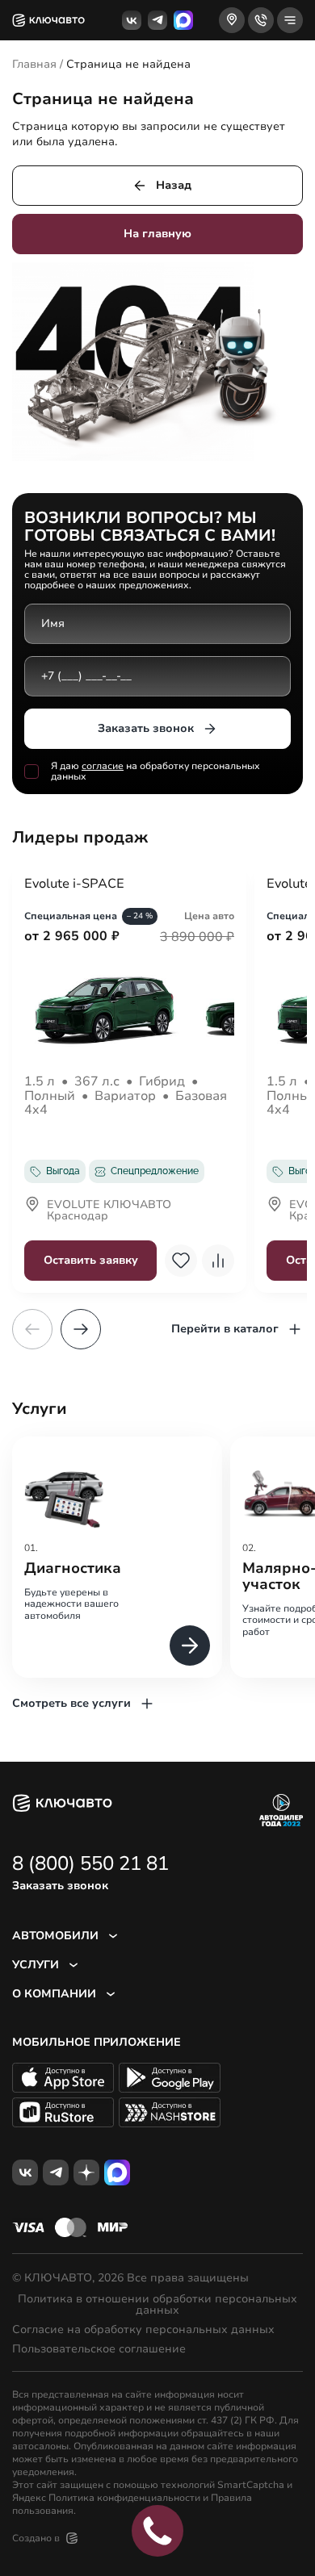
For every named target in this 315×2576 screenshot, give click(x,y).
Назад (174, 185)
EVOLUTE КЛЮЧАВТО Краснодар (109, 1211)
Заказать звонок (146, 728)
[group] (117, 1557)
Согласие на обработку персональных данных (143, 2330)
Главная (34, 64)
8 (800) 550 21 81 (90, 1863)
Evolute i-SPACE (74, 884)
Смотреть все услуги (71, 1703)
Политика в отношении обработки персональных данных (157, 2305)
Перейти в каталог (225, 1329)
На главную (157, 234)
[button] (81, 1329)
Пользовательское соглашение (99, 2349)
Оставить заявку (91, 1260)
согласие (103, 766)
